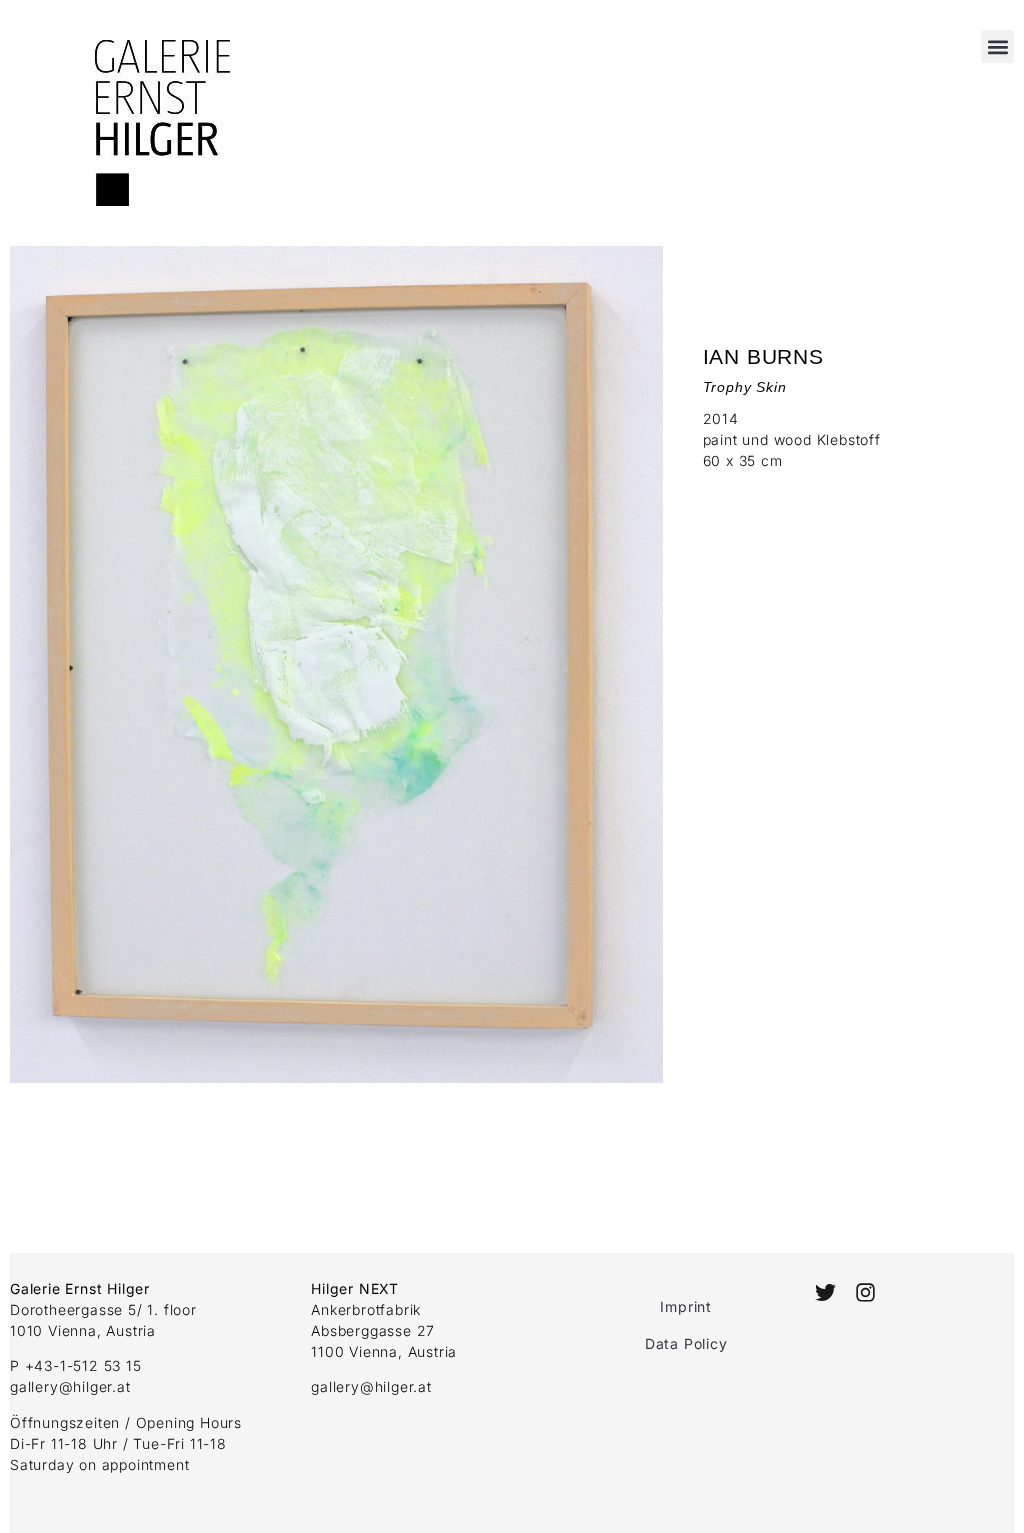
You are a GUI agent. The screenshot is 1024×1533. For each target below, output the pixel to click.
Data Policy (686, 1343)
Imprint (686, 1306)
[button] (997, 46)
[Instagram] (865, 1292)
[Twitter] (824, 1292)
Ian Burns (763, 356)
